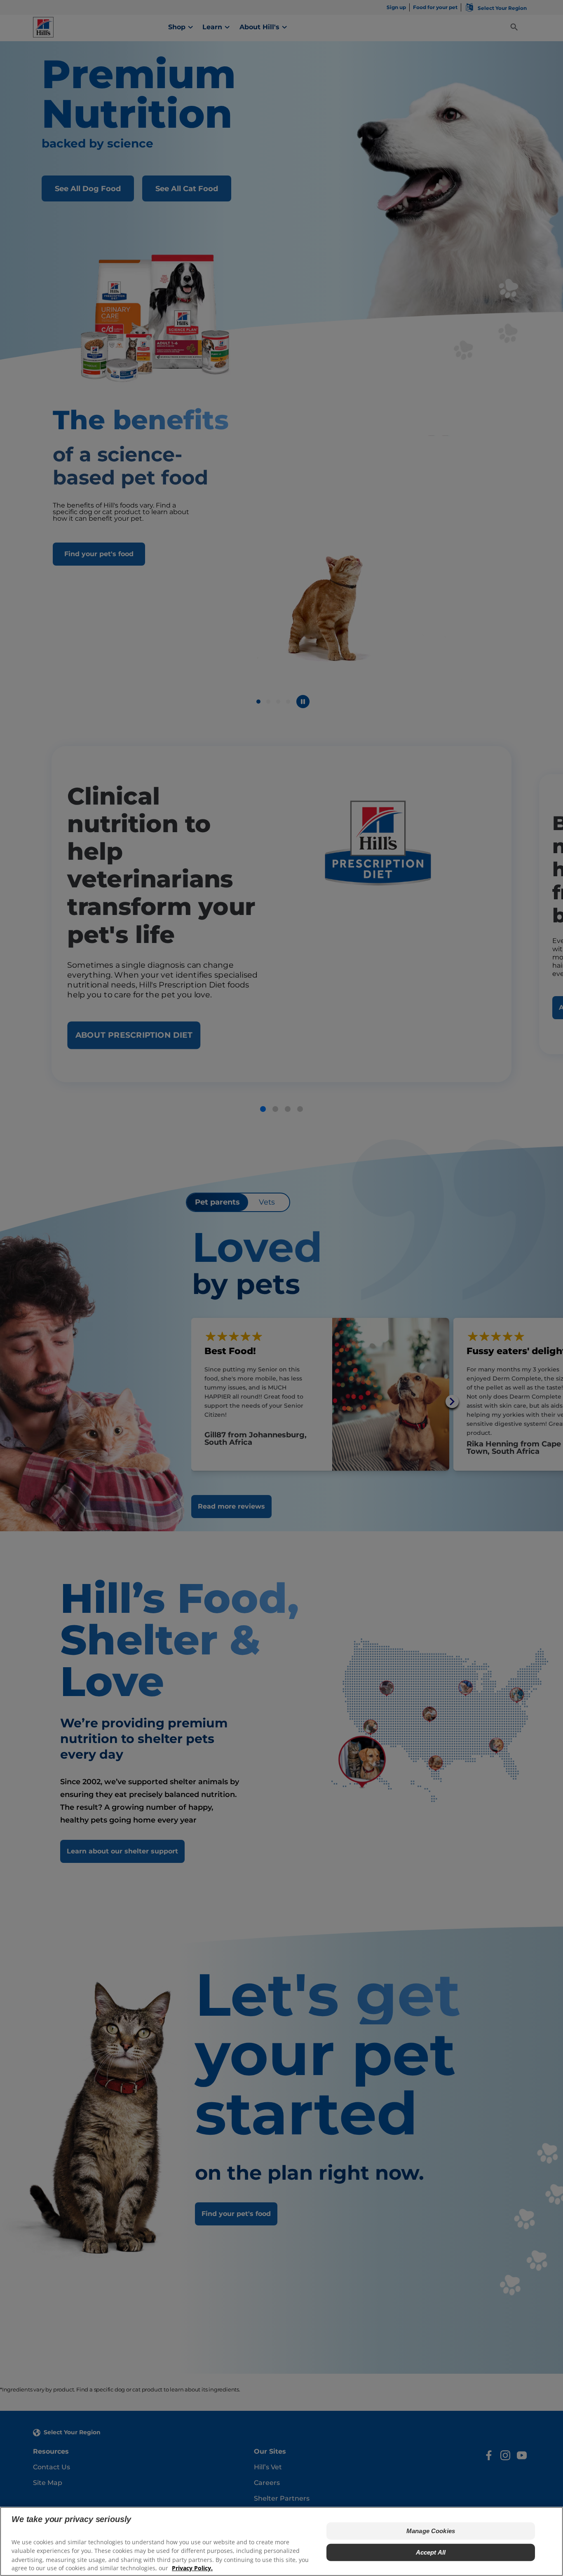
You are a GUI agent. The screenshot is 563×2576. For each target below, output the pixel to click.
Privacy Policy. (192, 2568)
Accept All (431, 2552)
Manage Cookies (431, 2531)
